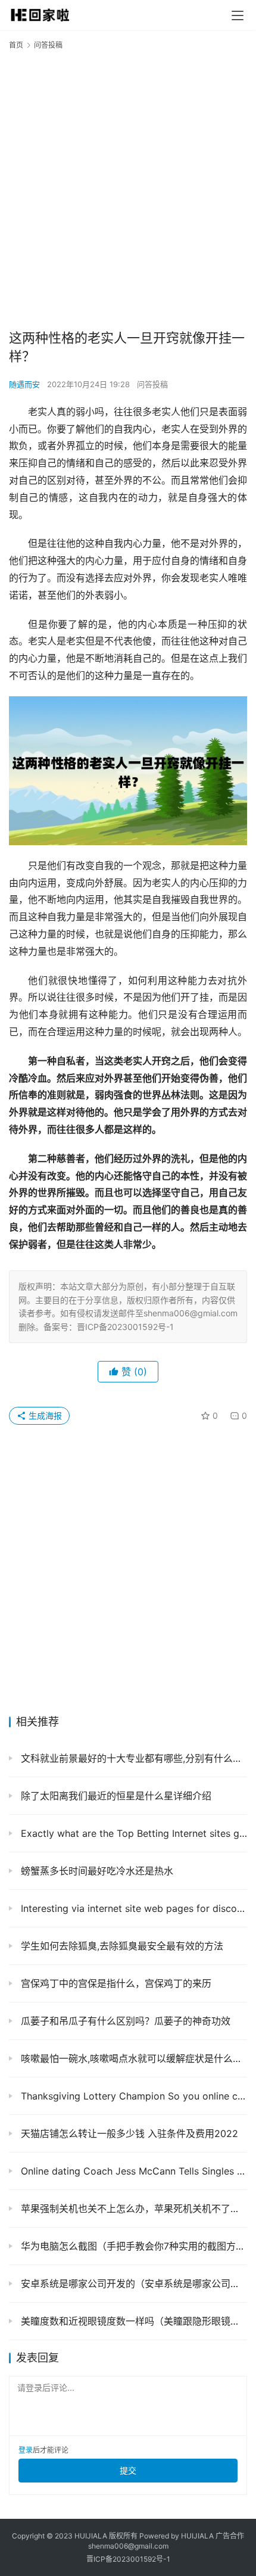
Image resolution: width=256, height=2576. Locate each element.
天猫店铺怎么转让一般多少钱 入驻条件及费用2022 (128, 2133)
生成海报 (44, 1415)
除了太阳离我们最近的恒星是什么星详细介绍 (115, 1796)
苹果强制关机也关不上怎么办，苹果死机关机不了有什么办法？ (132, 2209)
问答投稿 (152, 384)
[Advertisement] (128, 189)
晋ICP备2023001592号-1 (128, 2559)
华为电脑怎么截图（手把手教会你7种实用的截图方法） (132, 2246)
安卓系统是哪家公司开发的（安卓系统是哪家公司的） (132, 2284)
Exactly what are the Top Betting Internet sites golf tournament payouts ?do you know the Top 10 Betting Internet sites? (132, 1833)
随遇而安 (24, 384)
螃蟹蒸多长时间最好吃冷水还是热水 (96, 1871)
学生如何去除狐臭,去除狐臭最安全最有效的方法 (121, 1946)
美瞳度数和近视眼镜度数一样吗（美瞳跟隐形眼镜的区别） (132, 2321)
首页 (16, 45)
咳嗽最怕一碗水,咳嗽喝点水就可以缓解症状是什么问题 (132, 2058)
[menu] (238, 15)
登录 (26, 2450)
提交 (128, 2470)
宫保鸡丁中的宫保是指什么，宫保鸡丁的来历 (115, 1983)
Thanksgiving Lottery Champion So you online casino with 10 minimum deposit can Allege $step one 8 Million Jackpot (132, 2096)
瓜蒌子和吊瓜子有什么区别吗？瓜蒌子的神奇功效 (124, 2021)
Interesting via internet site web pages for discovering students (132, 1908)
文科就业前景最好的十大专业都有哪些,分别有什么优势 (132, 1758)
